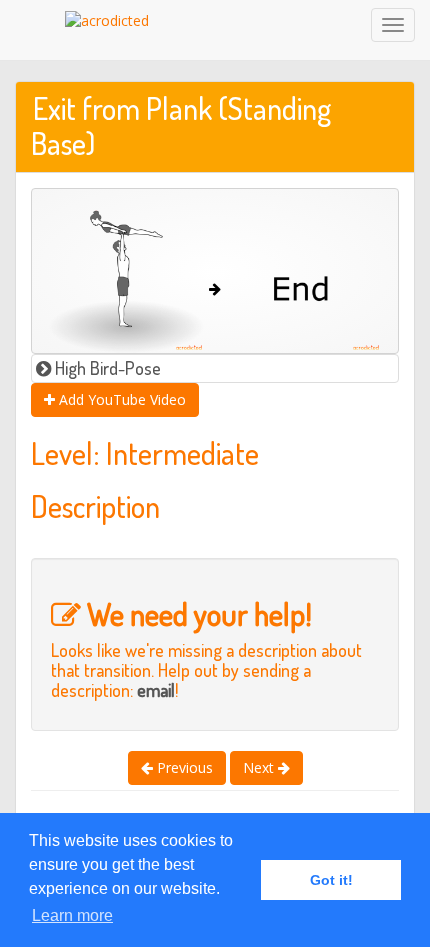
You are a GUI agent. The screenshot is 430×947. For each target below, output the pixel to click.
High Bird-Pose (106, 368)
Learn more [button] (72, 915)
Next (260, 767)
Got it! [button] (331, 880)
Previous (183, 767)
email (156, 690)
